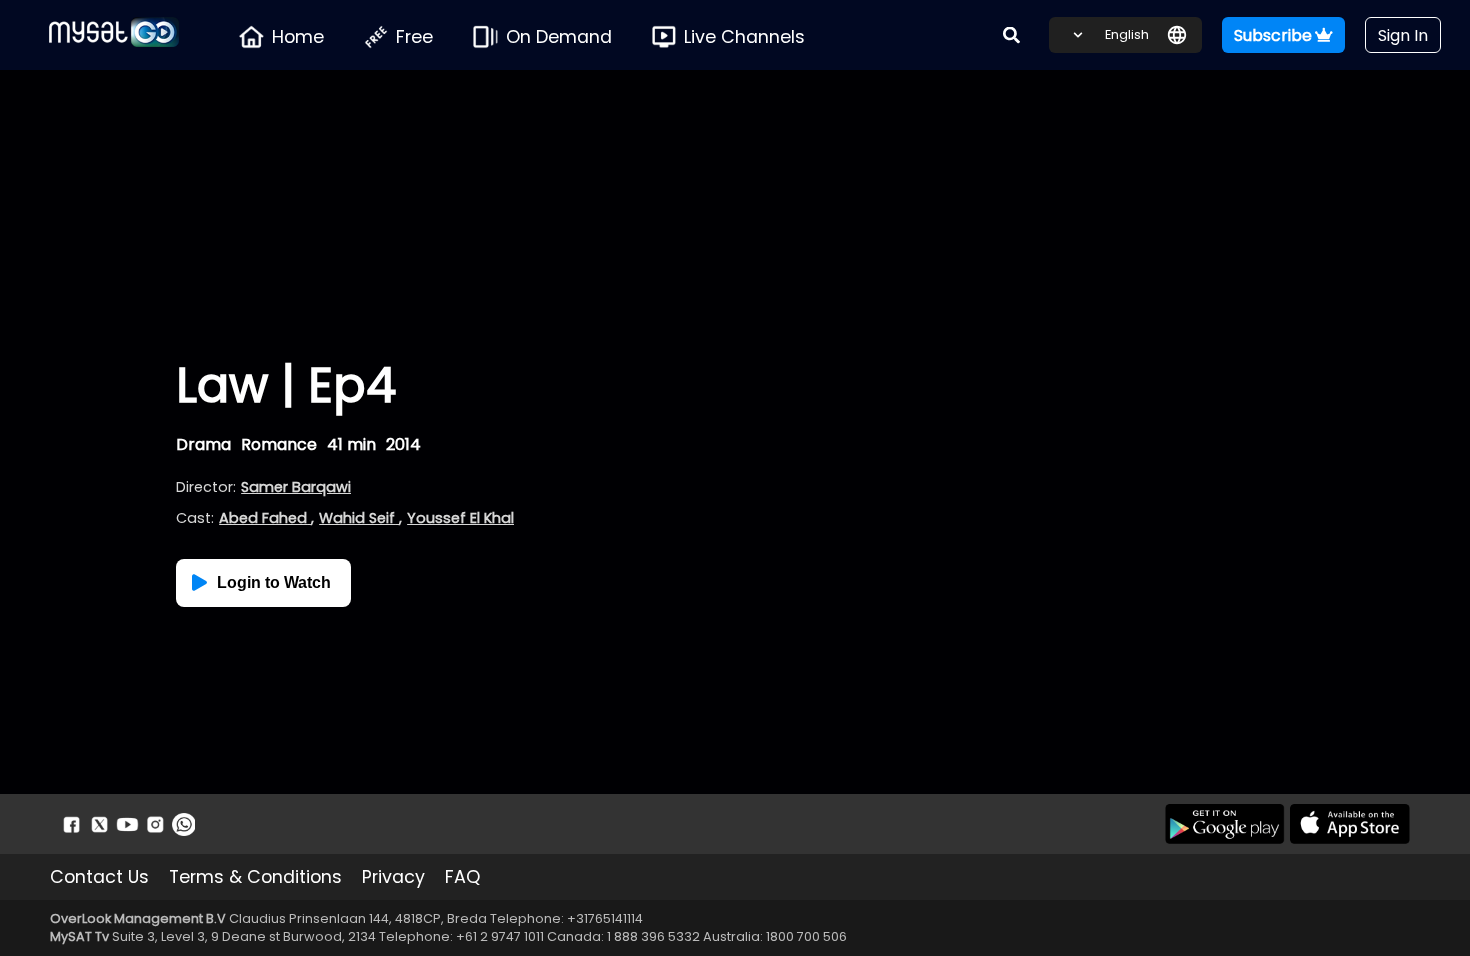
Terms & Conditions (255, 877)
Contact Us (99, 877)
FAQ (462, 877)
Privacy (393, 877)
